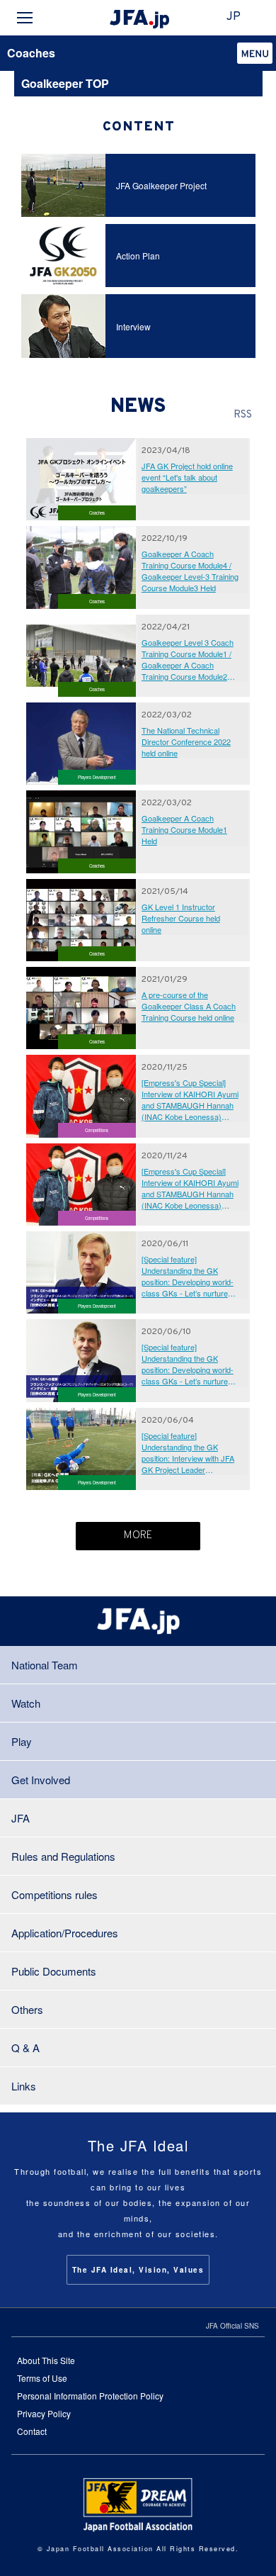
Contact (32, 2431)
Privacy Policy (44, 2413)
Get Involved (41, 1780)
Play (22, 1741)
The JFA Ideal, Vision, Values (138, 2270)
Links (24, 2086)
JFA (21, 1818)
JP (234, 17)
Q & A (25, 2048)
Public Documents (54, 1971)
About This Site (46, 2360)
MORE (138, 1536)
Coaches (31, 53)
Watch (26, 1703)
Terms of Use (42, 2378)
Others (27, 2009)
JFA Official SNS (232, 2326)
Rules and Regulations (63, 1856)
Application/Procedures (65, 1933)
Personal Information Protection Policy (90, 2396)
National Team (45, 1665)
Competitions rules (54, 1894)
